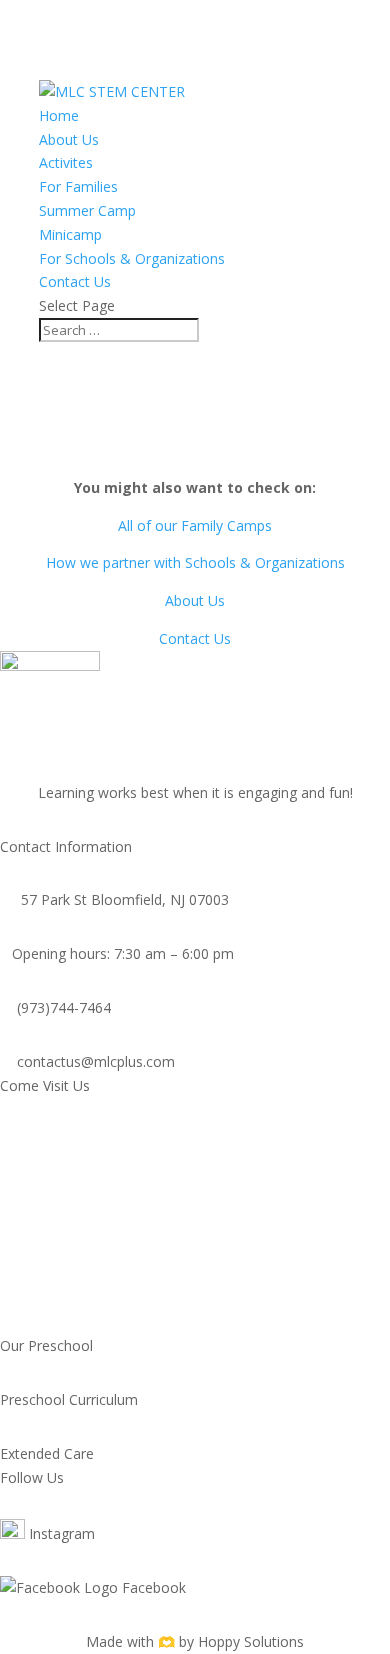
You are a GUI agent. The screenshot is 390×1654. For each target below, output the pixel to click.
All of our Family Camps (195, 525)
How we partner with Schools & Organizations (195, 562)
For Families (78, 186)
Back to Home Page (195, 450)
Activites (66, 162)
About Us (69, 139)
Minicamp (70, 234)
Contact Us (75, 281)
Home (59, 115)
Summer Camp (87, 210)
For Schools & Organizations (132, 258)
